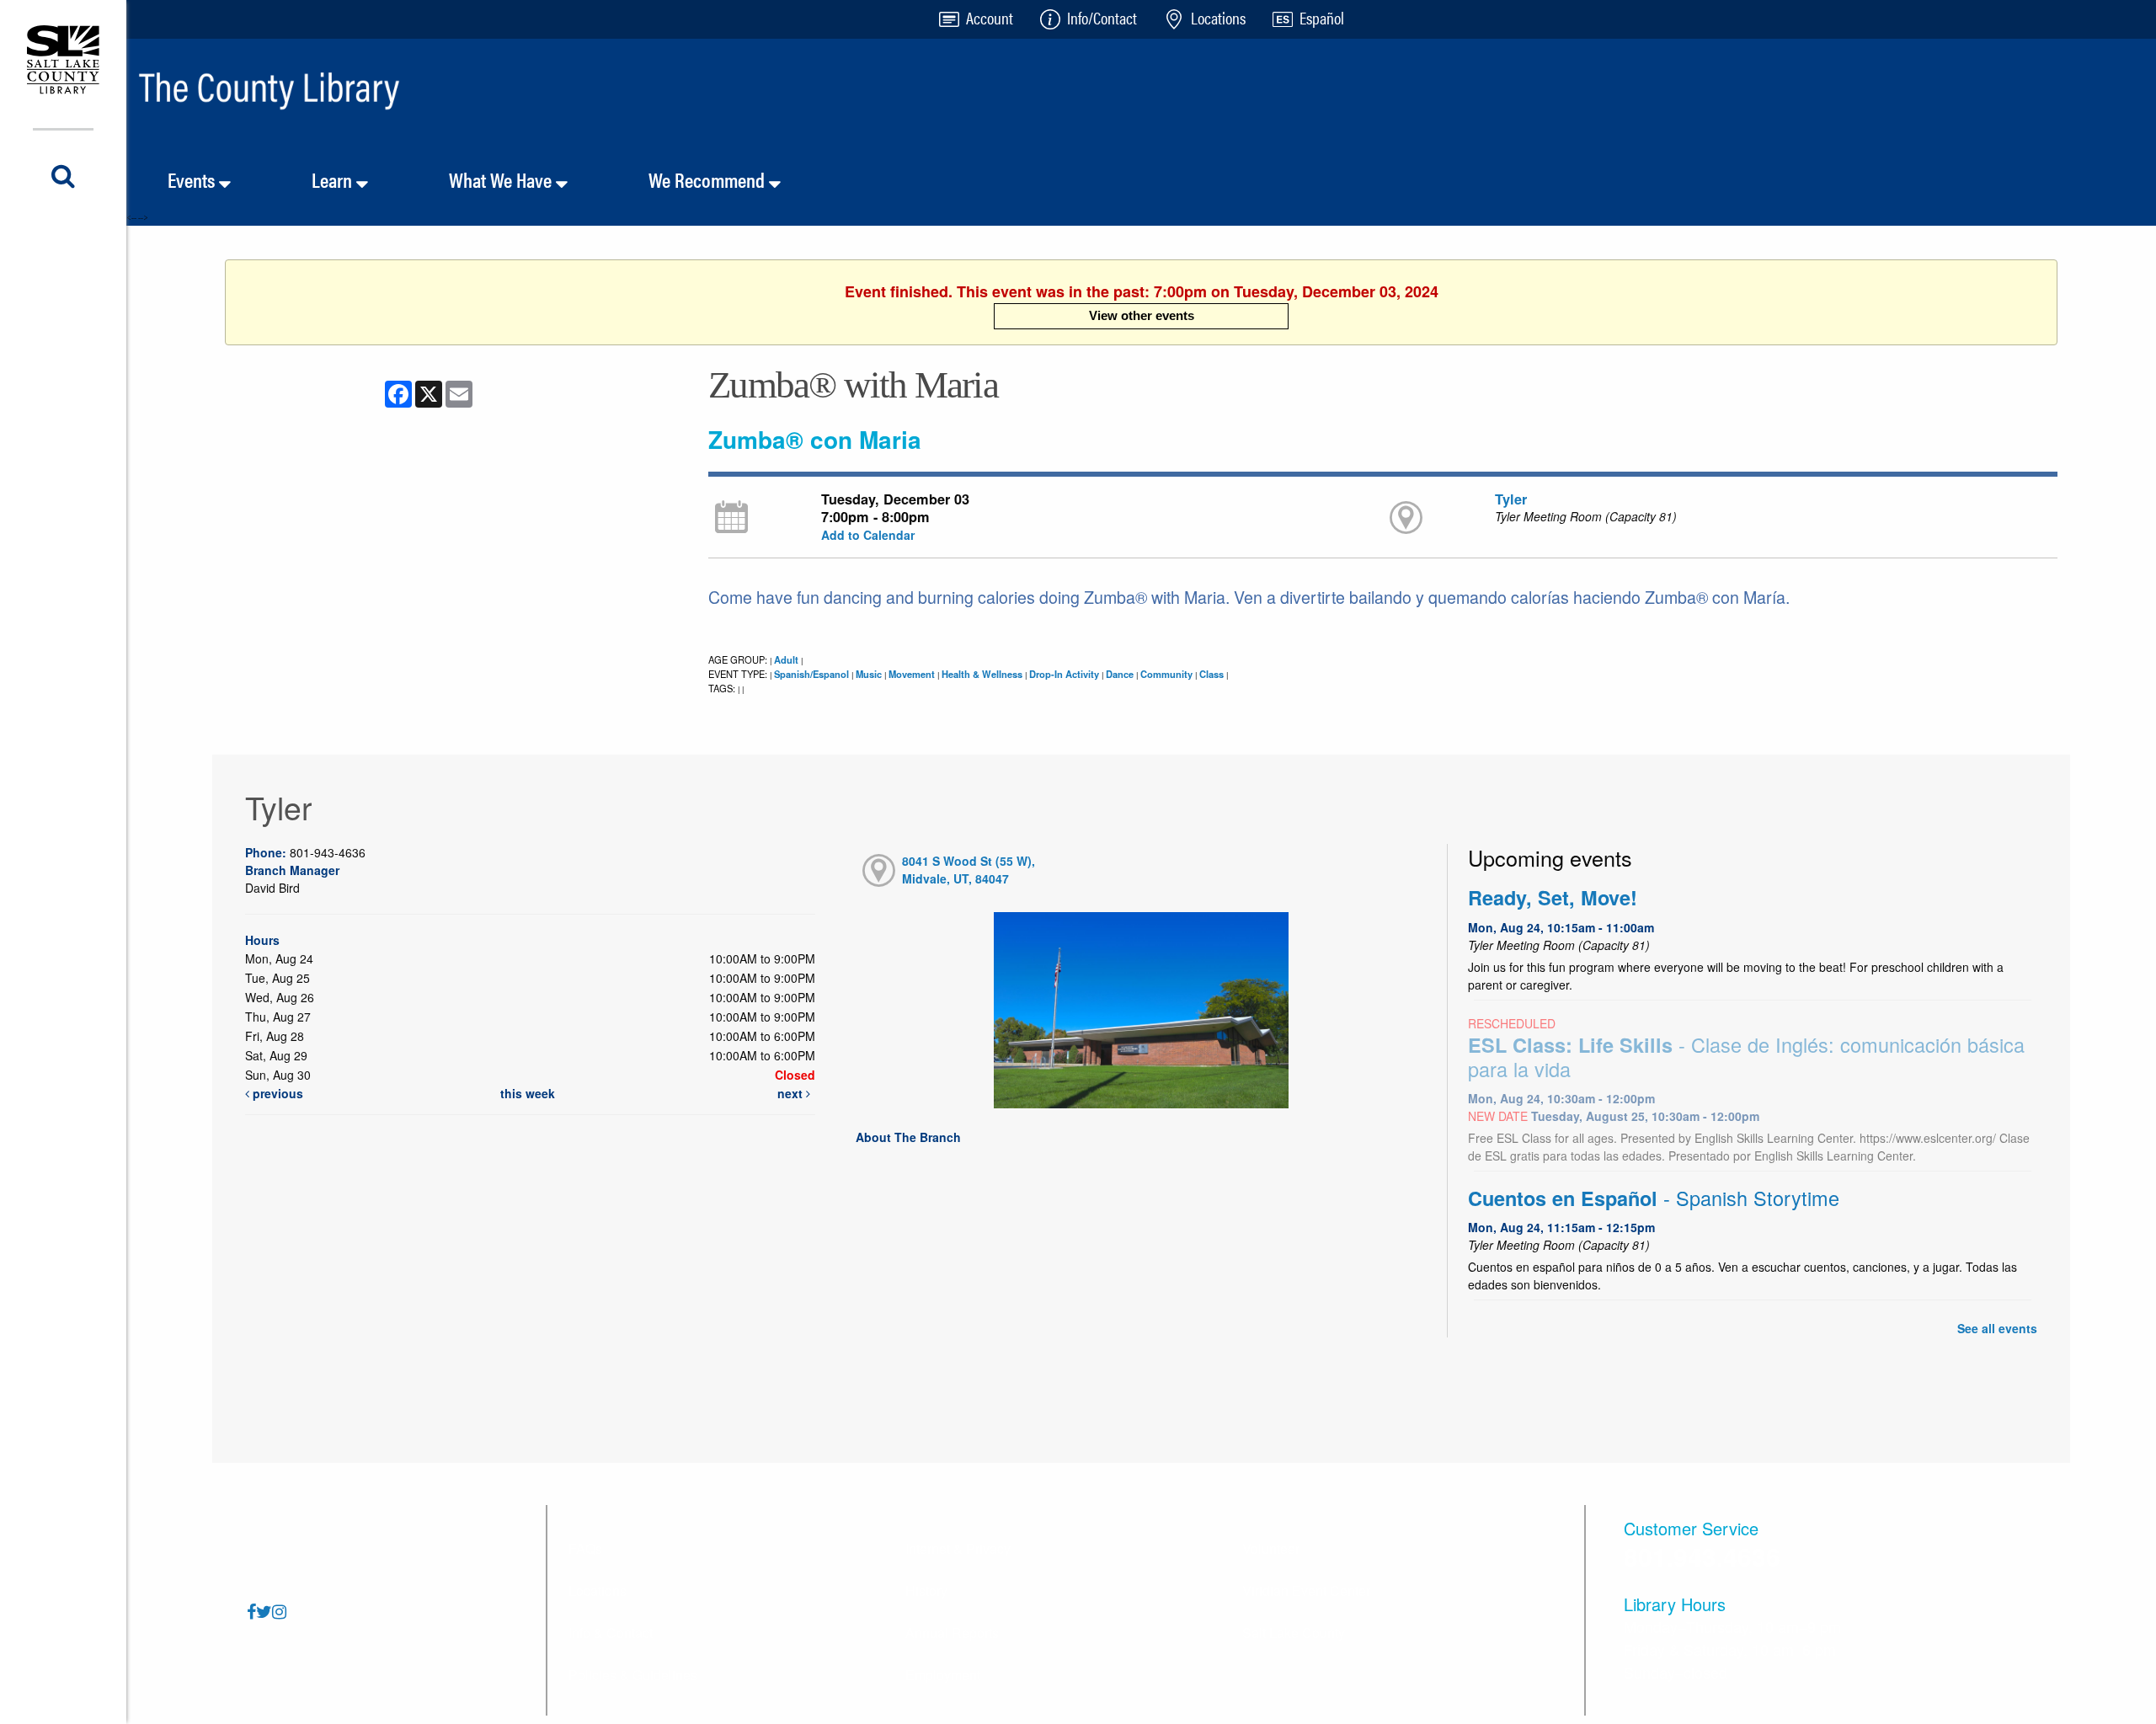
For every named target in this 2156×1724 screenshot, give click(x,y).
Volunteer (1271, 1548)
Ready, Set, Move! (1553, 897)
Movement (912, 674)
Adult (786, 659)
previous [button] (276, 1093)
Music (869, 674)
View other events (1142, 315)
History (926, 1591)
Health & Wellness (982, 674)
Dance (1120, 674)
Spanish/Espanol (811, 674)
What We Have (502, 179)
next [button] (792, 1093)
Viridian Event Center (1306, 1591)
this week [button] (528, 1093)
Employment (943, 1675)
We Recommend (709, 179)
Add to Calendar (868, 535)
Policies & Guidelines (633, 1675)
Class (1211, 674)
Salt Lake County (1294, 1633)
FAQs (585, 1548)
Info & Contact (611, 1633)
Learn (334, 179)
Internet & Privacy (958, 1548)
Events (193, 179)
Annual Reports (952, 1633)
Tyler (1511, 499)
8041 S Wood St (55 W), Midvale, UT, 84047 (969, 870)
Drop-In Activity (1064, 674)
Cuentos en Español (1654, 1198)
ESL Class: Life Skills (1746, 1057)
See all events (1997, 1328)
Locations (598, 1591)
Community (1166, 674)
